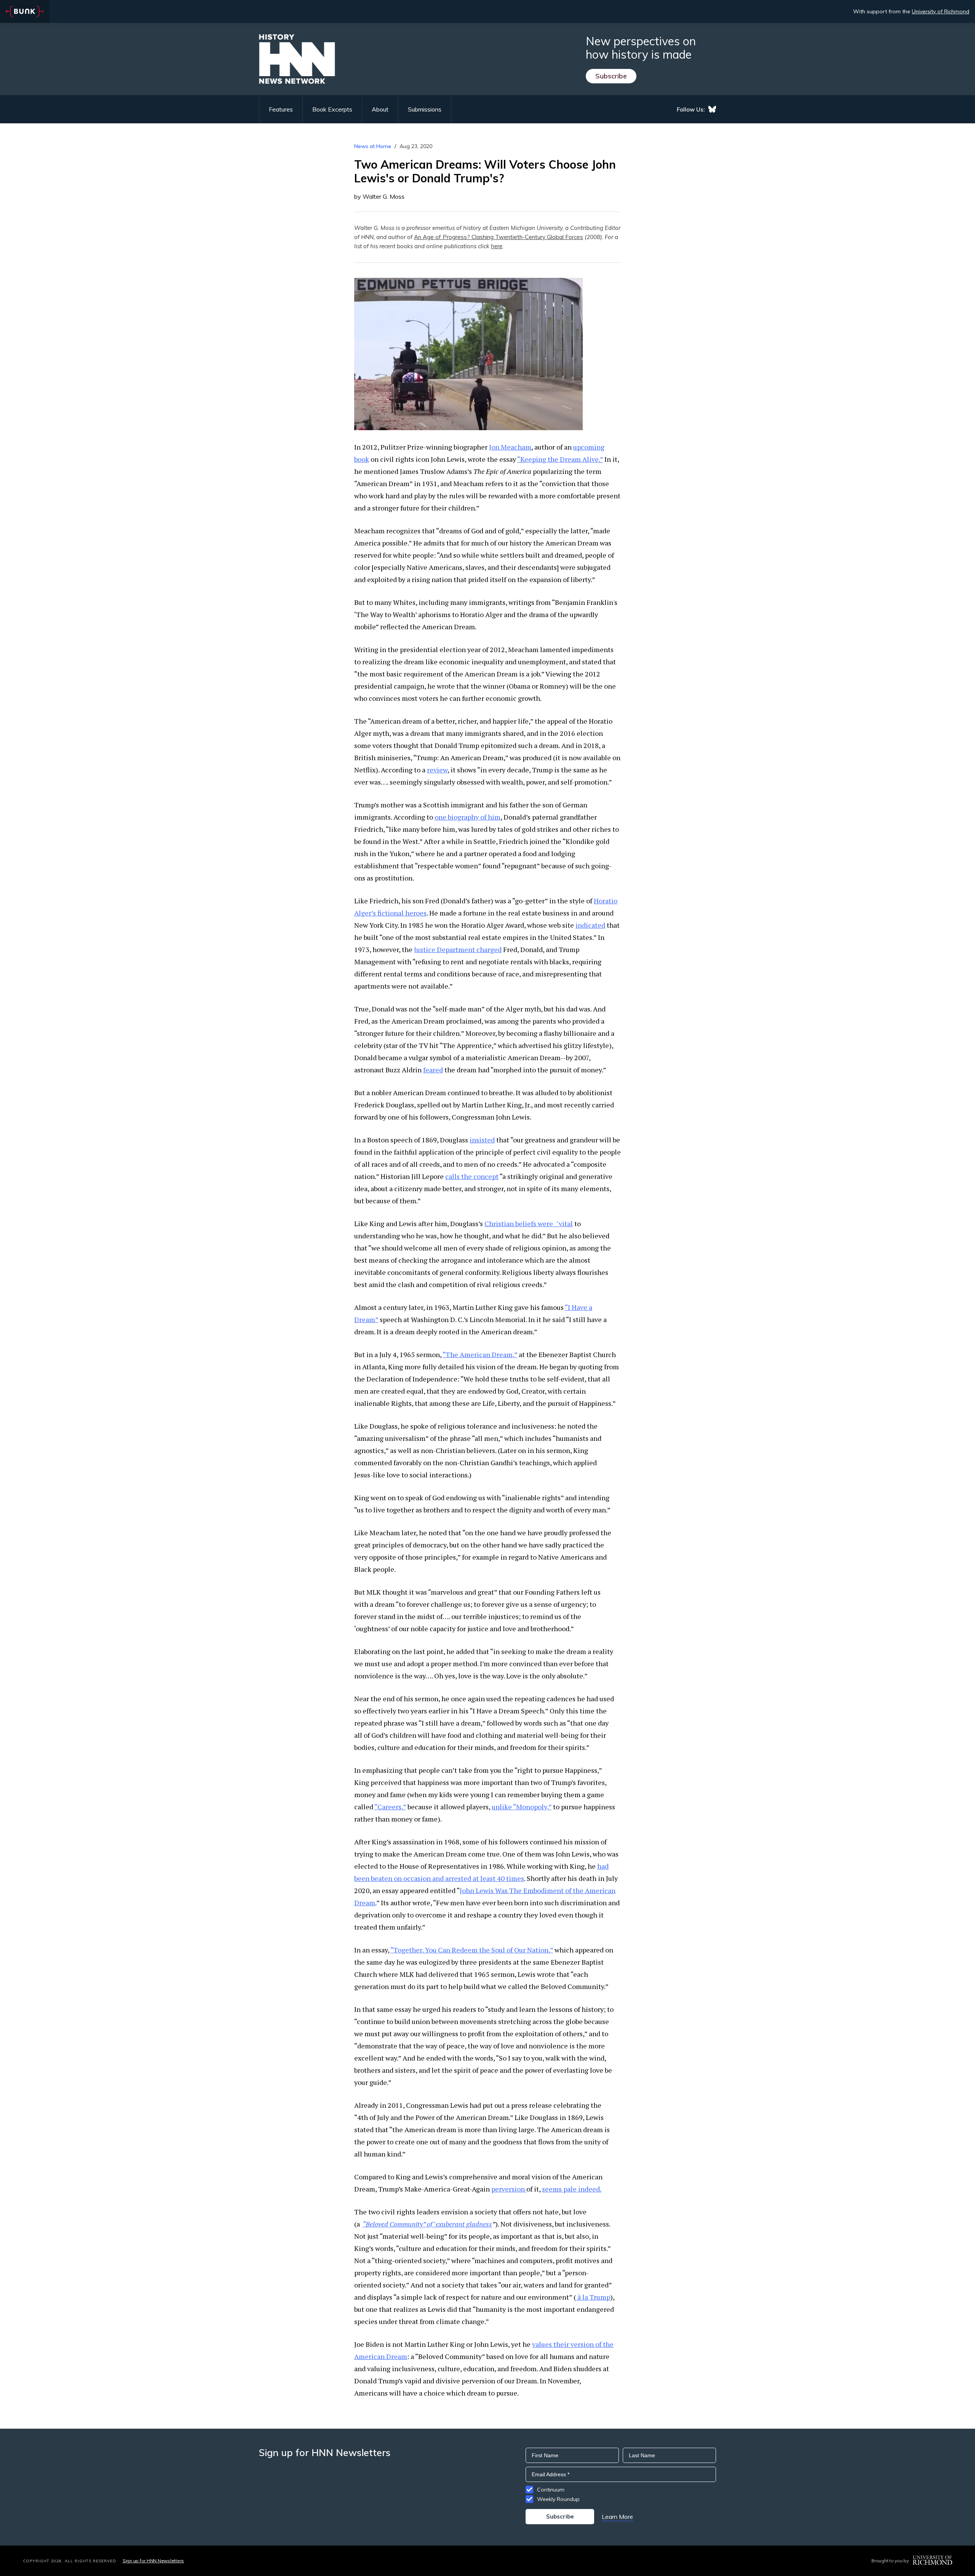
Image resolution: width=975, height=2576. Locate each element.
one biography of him (468, 817)
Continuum (551, 2490)
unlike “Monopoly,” (522, 1807)
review (437, 770)
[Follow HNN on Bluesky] (712, 109)
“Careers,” (390, 1807)
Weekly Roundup (558, 2499)
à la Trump (593, 2297)
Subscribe (611, 76)
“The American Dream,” (480, 1354)
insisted (482, 1140)
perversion (509, 2189)
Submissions (425, 109)
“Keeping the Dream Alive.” (560, 459)
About (380, 109)
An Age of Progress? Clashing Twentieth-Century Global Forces (499, 237)
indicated (590, 925)
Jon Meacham (510, 447)
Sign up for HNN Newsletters (153, 2561)
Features (281, 109)
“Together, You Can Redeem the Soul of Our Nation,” (472, 1950)
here (497, 246)
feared (433, 1070)
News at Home (373, 146)
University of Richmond (941, 11)
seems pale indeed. (572, 2189)
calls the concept (472, 1176)
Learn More (617, 2517)
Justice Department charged (458, 949)
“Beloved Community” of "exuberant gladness (427, 2224)
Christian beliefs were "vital (529, 1223)
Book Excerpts (332, 109)
